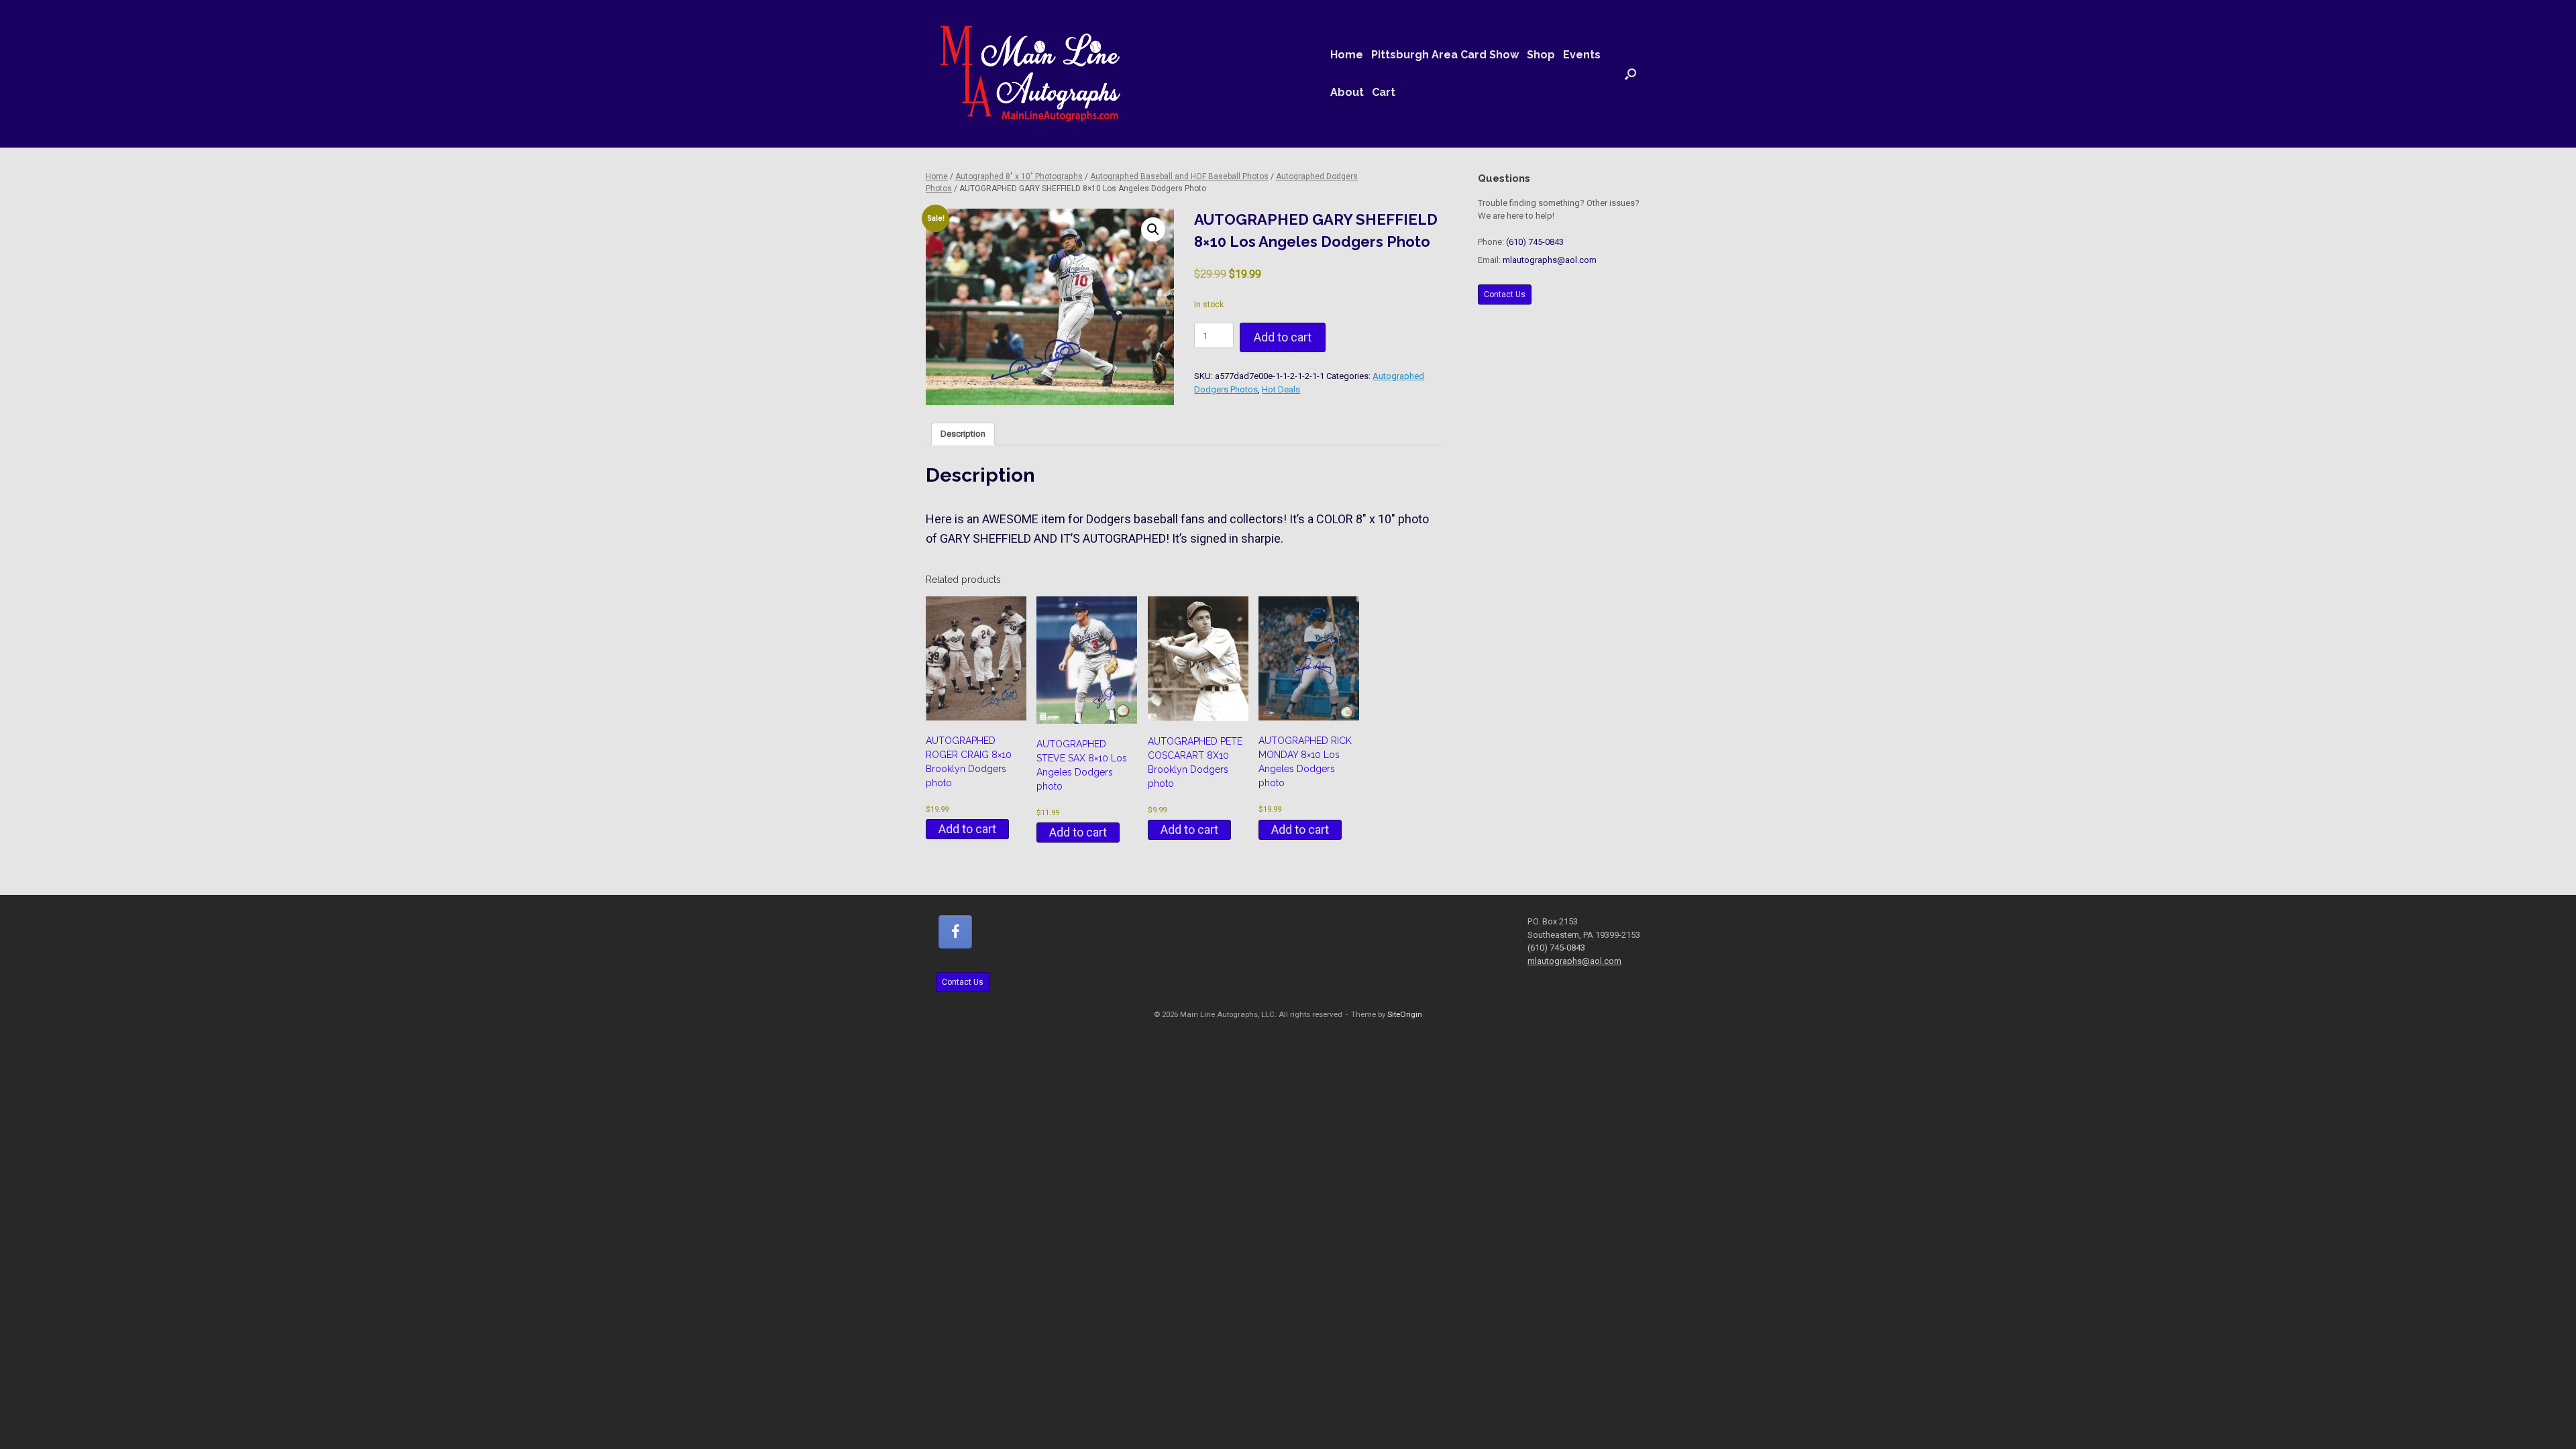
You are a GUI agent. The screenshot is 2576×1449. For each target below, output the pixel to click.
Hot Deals (1281, 389)
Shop (1541, 55)
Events (1582, 55)
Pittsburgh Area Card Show (1445, 55)
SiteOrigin (1405, 1014)
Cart (1384, 92)
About (1347, 92)
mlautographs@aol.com (1550, 260)
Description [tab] (963, 434)
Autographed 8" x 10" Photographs (1019, 176)
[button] (1630, 74)
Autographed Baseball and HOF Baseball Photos (1179, 176)
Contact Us (1505, 294)
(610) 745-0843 (1535, 242)
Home (1347, 55)
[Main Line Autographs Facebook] (955, 932)
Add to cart (1283, 337)
